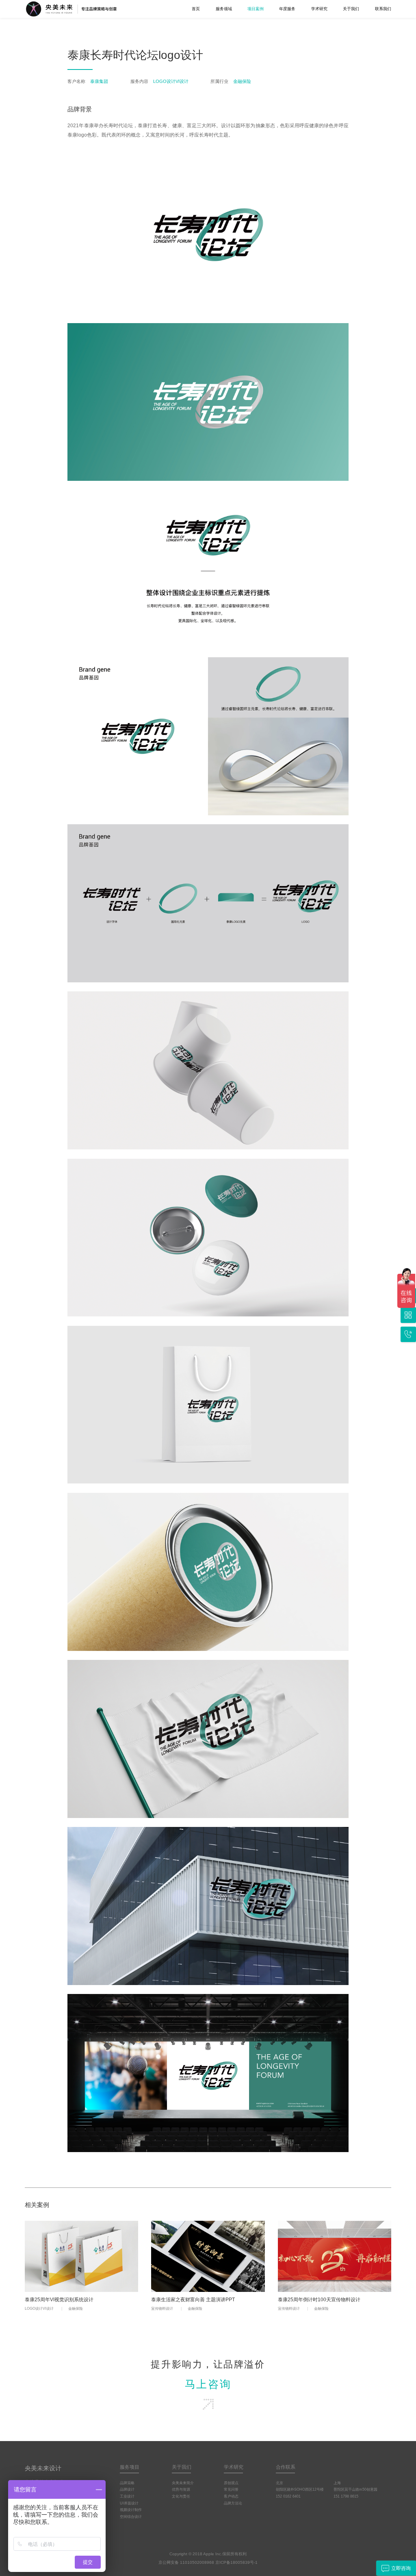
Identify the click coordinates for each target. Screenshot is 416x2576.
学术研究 (319, 9)
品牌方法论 (233, 2503)
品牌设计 (127, 2489)
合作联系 (286, 2467)
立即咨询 (401, 2568)
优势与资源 (181, 2489)
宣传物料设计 (162, 2309)
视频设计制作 (131, 2510)
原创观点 (231, 2483)
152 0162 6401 (288, 2496)
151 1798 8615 (346, 2496)
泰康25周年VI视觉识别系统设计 (59, 2300)
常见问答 (231, 2489)
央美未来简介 (183, 2483)
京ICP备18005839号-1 (236, 2562)
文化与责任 (181, 2496)
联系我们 (383, 9)
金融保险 (76, 2309)
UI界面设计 (129, 2503)
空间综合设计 (131, 2517)
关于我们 (351, 9)
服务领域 (224, 9)
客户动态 (231, 2496)
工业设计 (127, 2496)
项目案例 (256, 9)
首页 (196, 9)
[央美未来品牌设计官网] (83, 9)
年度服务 (287, 9)
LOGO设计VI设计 (39, 2309)
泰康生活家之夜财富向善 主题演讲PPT (193, 2300)
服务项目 (130, 2467)
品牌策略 (127, 2483)
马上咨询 (208, 2384)
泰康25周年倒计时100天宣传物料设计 (319, 2300)
